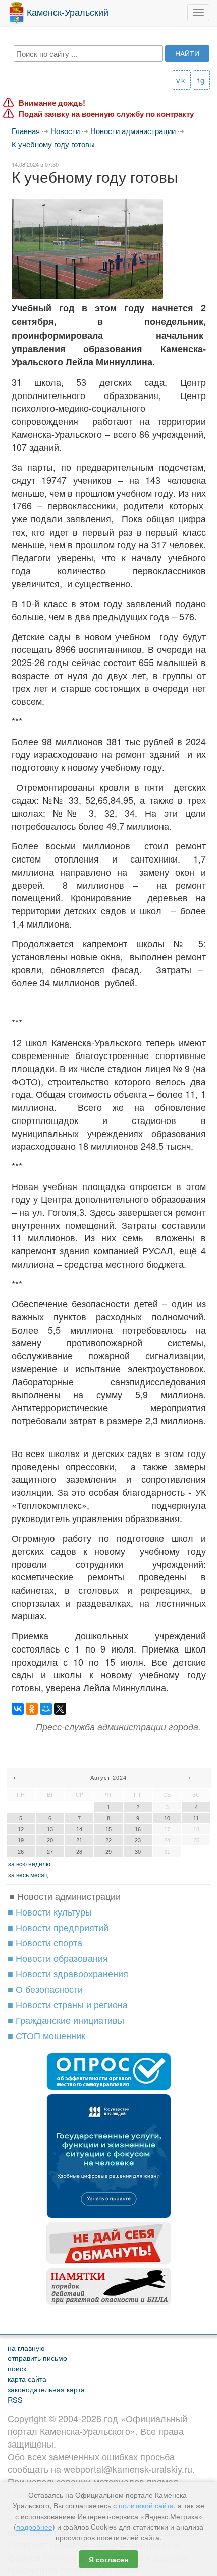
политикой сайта (146, 2505)
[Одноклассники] (32, 1709)
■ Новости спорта (45, 1942)
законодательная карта (46, 2389)
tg (201, 80)
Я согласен (108, 2559)
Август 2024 (108, 1778)
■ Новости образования (58, 1958)
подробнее (34, 2527)
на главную (26, 2348)
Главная (26, 131)
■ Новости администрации (65, 1896)
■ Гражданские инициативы (66, 2020)
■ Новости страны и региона (68, 2004)
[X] (60, 1709)
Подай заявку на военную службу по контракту (106, 114)
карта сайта (27, 2378)
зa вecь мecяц (28, 1874)
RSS (15, 2399)
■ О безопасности (45, 1989)
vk (181, 80)
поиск (17, 2368)
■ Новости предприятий (58, 1927)
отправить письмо (37, 2358)
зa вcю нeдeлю (29, 1863)
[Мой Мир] (46, 1709)
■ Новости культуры (50, 1911)
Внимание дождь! (52, 103)
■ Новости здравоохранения (68, 1973)
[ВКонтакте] (18, 1709)
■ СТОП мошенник (46, 2035)
